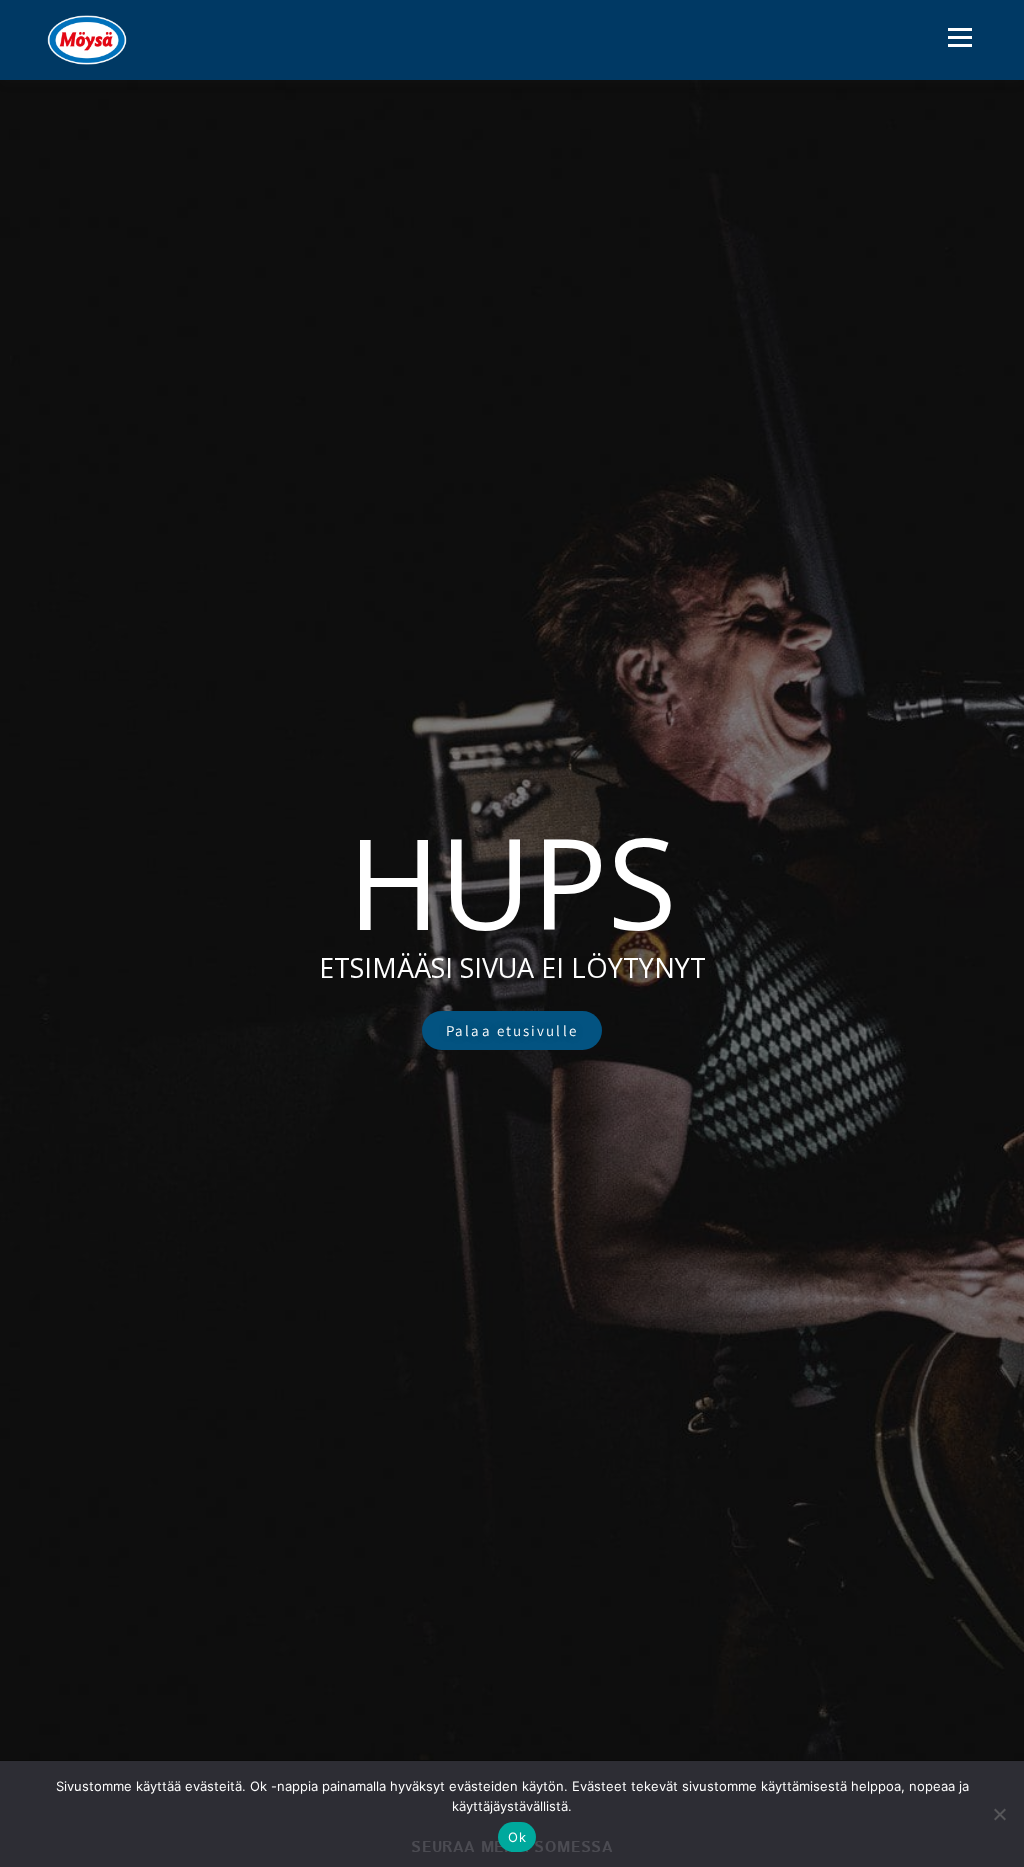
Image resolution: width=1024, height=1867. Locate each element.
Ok (517, 1837)
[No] (999, 1814)
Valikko (959, 37)
